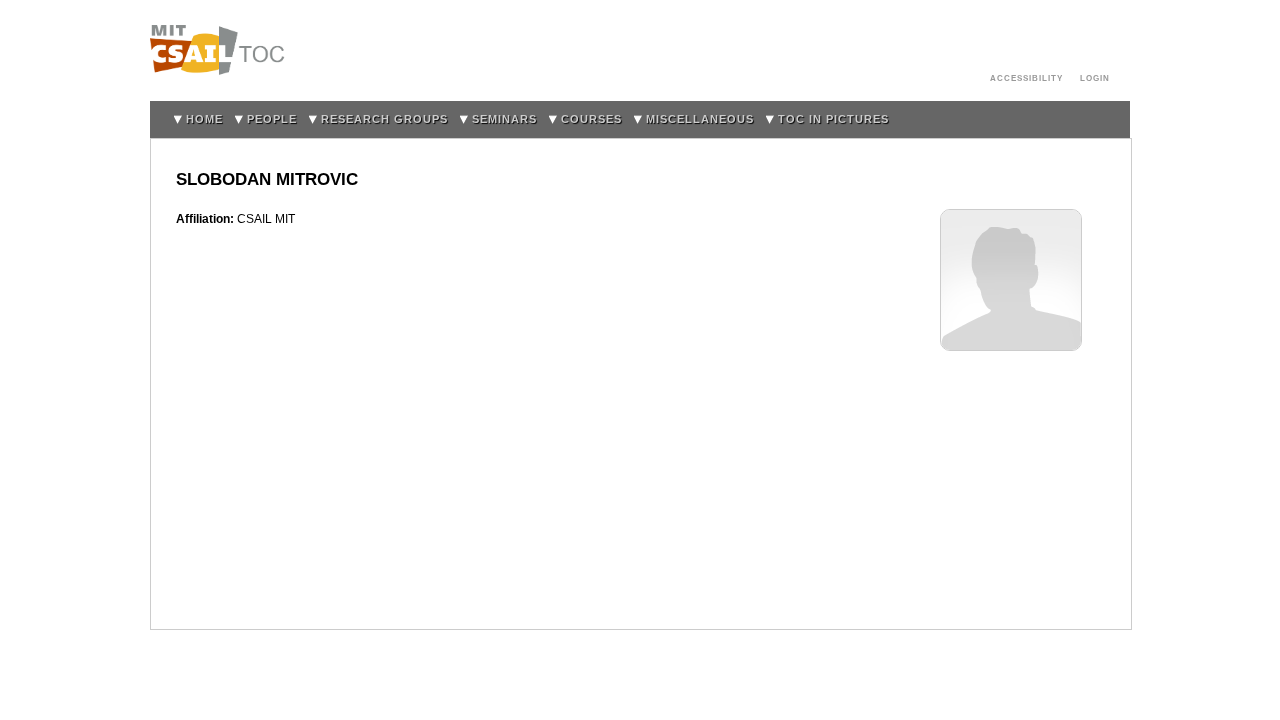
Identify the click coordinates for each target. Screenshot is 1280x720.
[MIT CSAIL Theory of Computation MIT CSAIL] (222, 50)
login (1095, 78)
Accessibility (1026, 78)
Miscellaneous (700, 119)
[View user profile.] (1011, 219)
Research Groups (384, 119)
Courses (591, 119)
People (272, 119)
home (204, 119)
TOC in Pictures (833, 119)
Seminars (504, 119)
